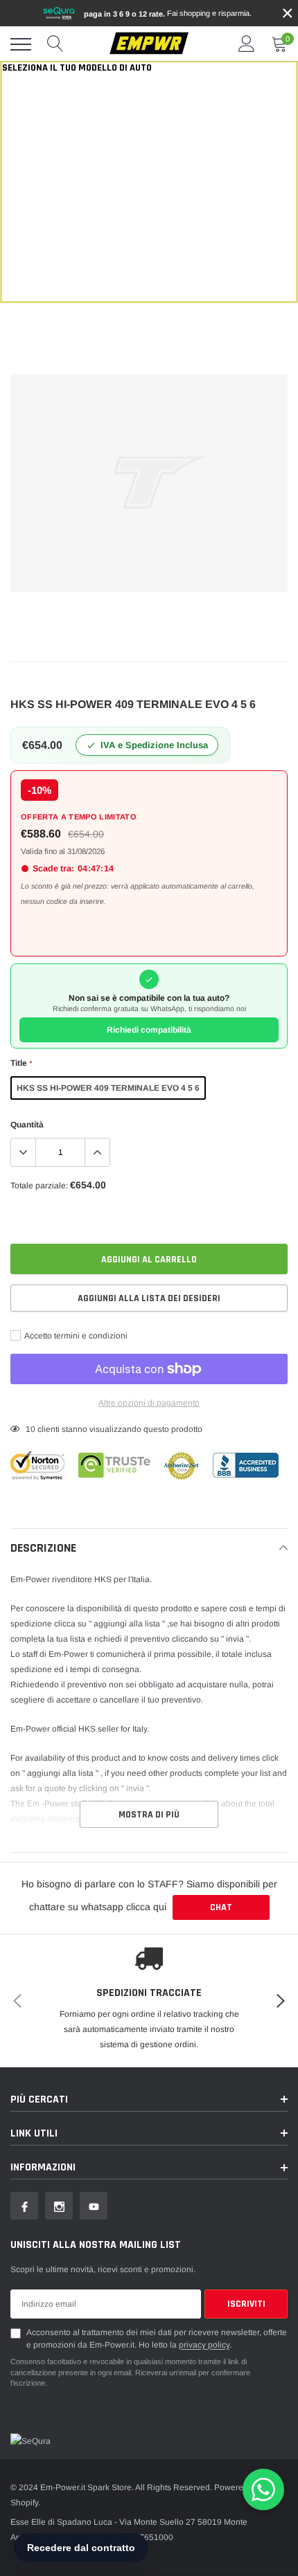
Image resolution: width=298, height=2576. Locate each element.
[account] (247, 44)
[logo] (149, 44)
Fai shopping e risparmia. (168, 13)
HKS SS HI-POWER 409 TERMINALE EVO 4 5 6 (108, 1088)
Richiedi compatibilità (149, 1030)
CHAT (221, 1907)
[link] (24, 2206)
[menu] (21, 44)
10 (30, 1429)
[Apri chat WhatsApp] (263, 2489)
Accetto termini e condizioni (75, 1336)
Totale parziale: (39, 1186)
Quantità (27, 1125)
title (21, 1063)
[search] (55, 44)
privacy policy (204, 2345)
